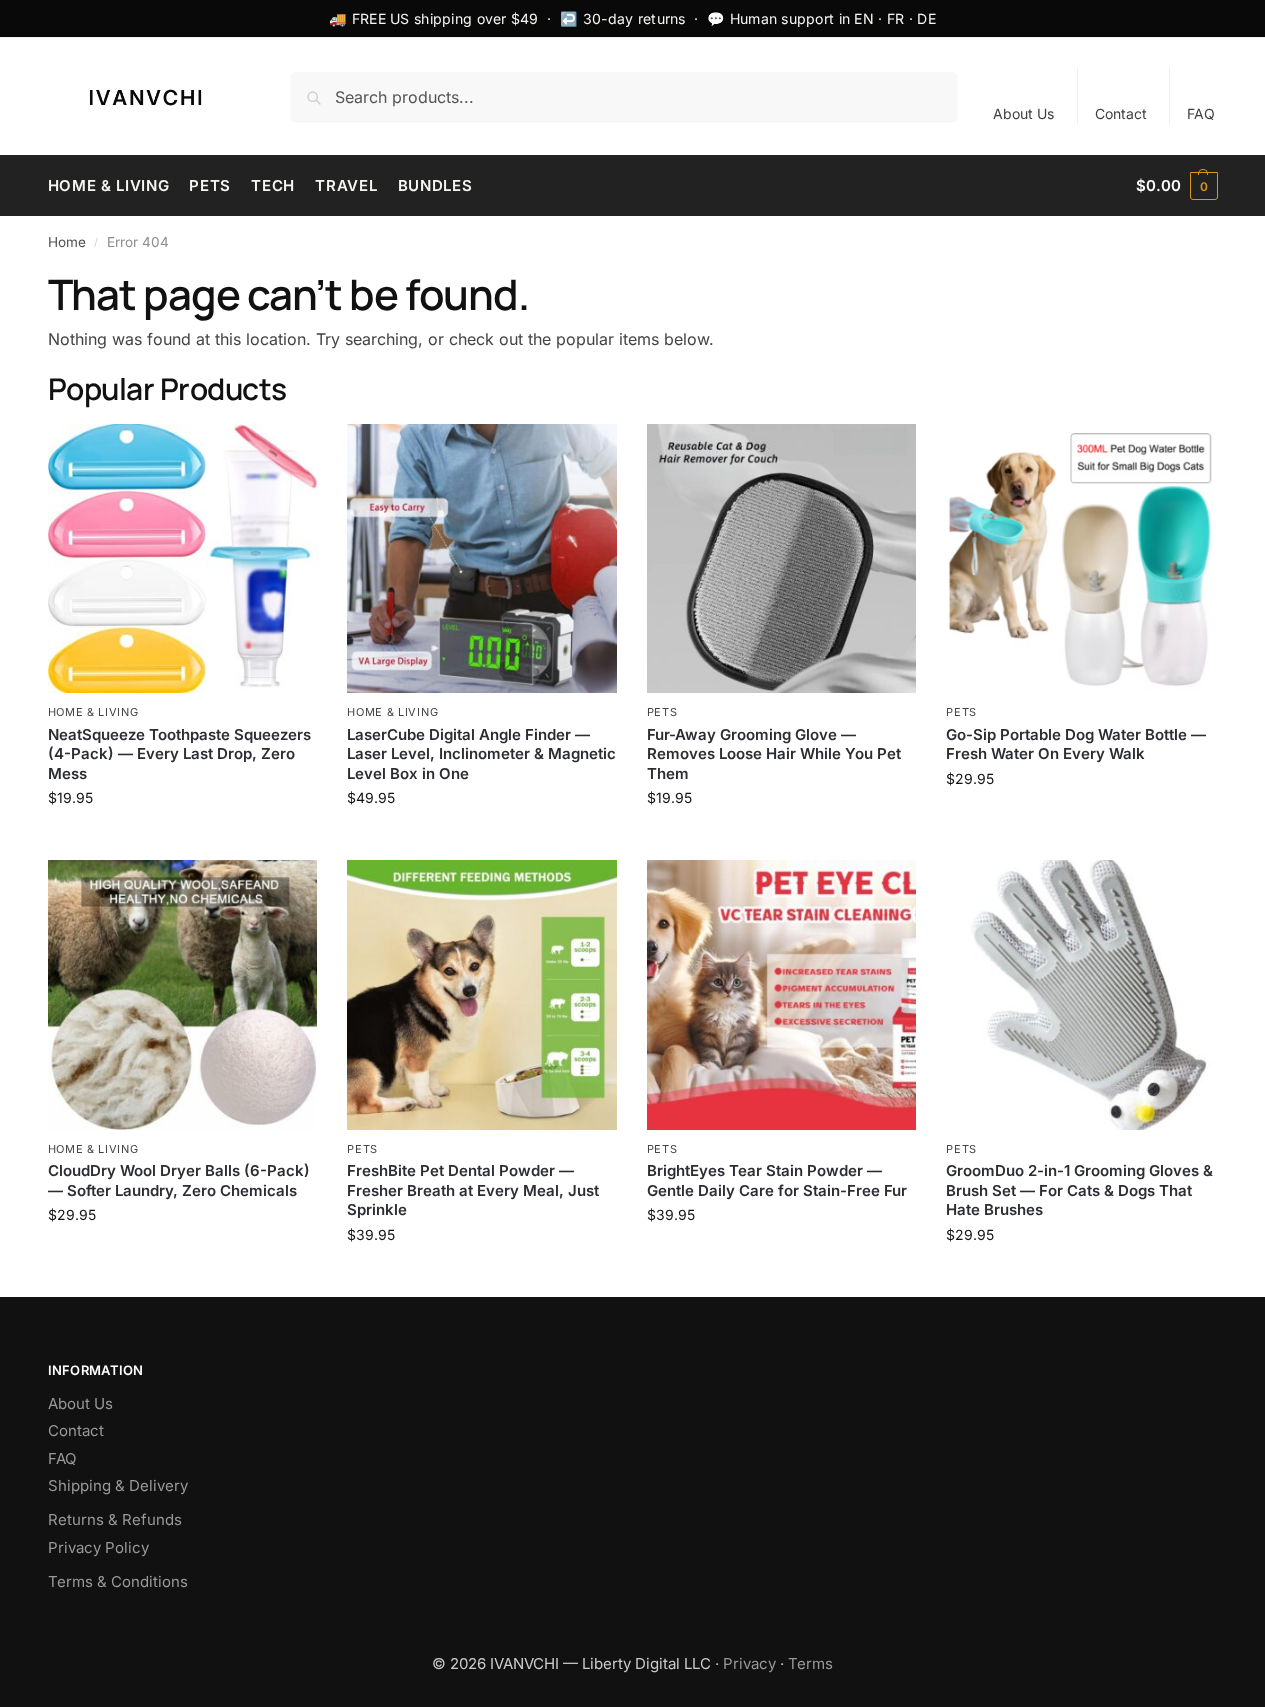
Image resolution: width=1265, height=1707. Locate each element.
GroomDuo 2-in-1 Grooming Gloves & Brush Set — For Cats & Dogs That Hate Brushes (1079, 1190)
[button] (1176, 186)
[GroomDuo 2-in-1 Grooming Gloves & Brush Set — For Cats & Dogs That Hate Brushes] (1081, 995)
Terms (810, 1663)
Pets (662, 712)
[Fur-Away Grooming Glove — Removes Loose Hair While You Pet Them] (782, 559)
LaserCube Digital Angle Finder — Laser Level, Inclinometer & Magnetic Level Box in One (481, 754)
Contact (1121, 113)
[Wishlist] (287, 454)
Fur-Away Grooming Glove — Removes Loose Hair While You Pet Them (774, 754)
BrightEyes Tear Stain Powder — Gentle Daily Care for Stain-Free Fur (777, 1180)
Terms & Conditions (118, 1581)
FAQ (1201, 113)
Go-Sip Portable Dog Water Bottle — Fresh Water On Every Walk (1076, 744)
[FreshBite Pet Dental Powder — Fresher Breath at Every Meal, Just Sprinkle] (482, 995)
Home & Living (93, 712)
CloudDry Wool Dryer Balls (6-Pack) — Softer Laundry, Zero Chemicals (179, 1180)
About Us (1023, 113)
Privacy (749, 1663)
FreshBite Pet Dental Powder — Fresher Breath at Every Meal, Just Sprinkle (473, 1190)
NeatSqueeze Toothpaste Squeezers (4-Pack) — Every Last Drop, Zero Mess (179, 754)
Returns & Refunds (115, 1519)
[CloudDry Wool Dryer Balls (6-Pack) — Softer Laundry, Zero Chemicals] (183, 995)
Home (67, 242)
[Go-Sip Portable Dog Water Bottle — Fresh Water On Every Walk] (1081, 559)
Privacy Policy (98, 1547)
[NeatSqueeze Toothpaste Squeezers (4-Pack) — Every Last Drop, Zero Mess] (183, 559)
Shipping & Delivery (118, 1485)
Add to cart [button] (182, 839)
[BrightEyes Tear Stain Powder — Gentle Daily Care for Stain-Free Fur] (782, 995)
